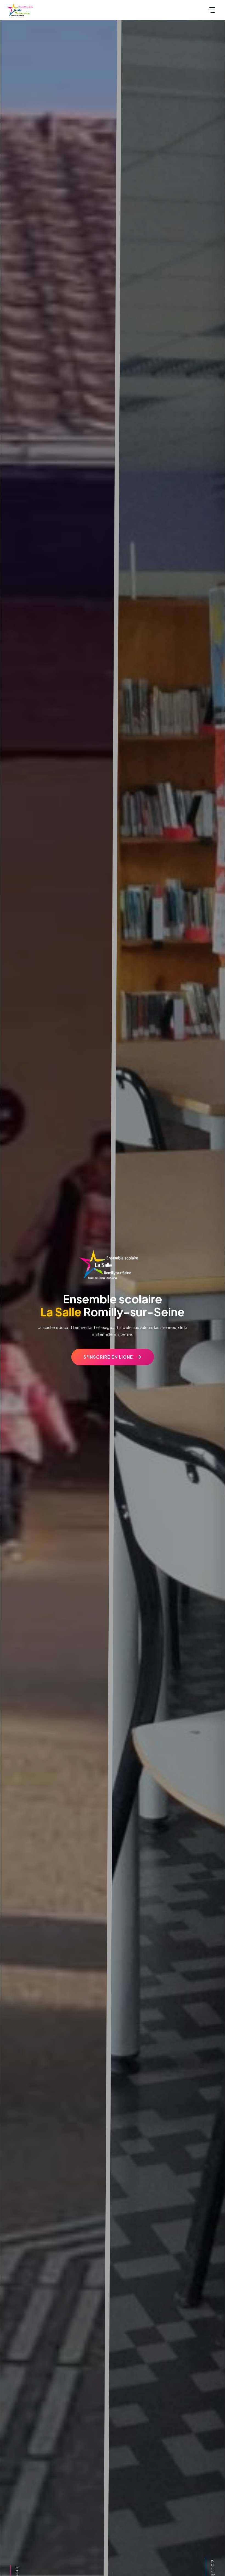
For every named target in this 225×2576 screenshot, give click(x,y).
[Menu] (212, 10)
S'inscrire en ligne (108, 1357)
